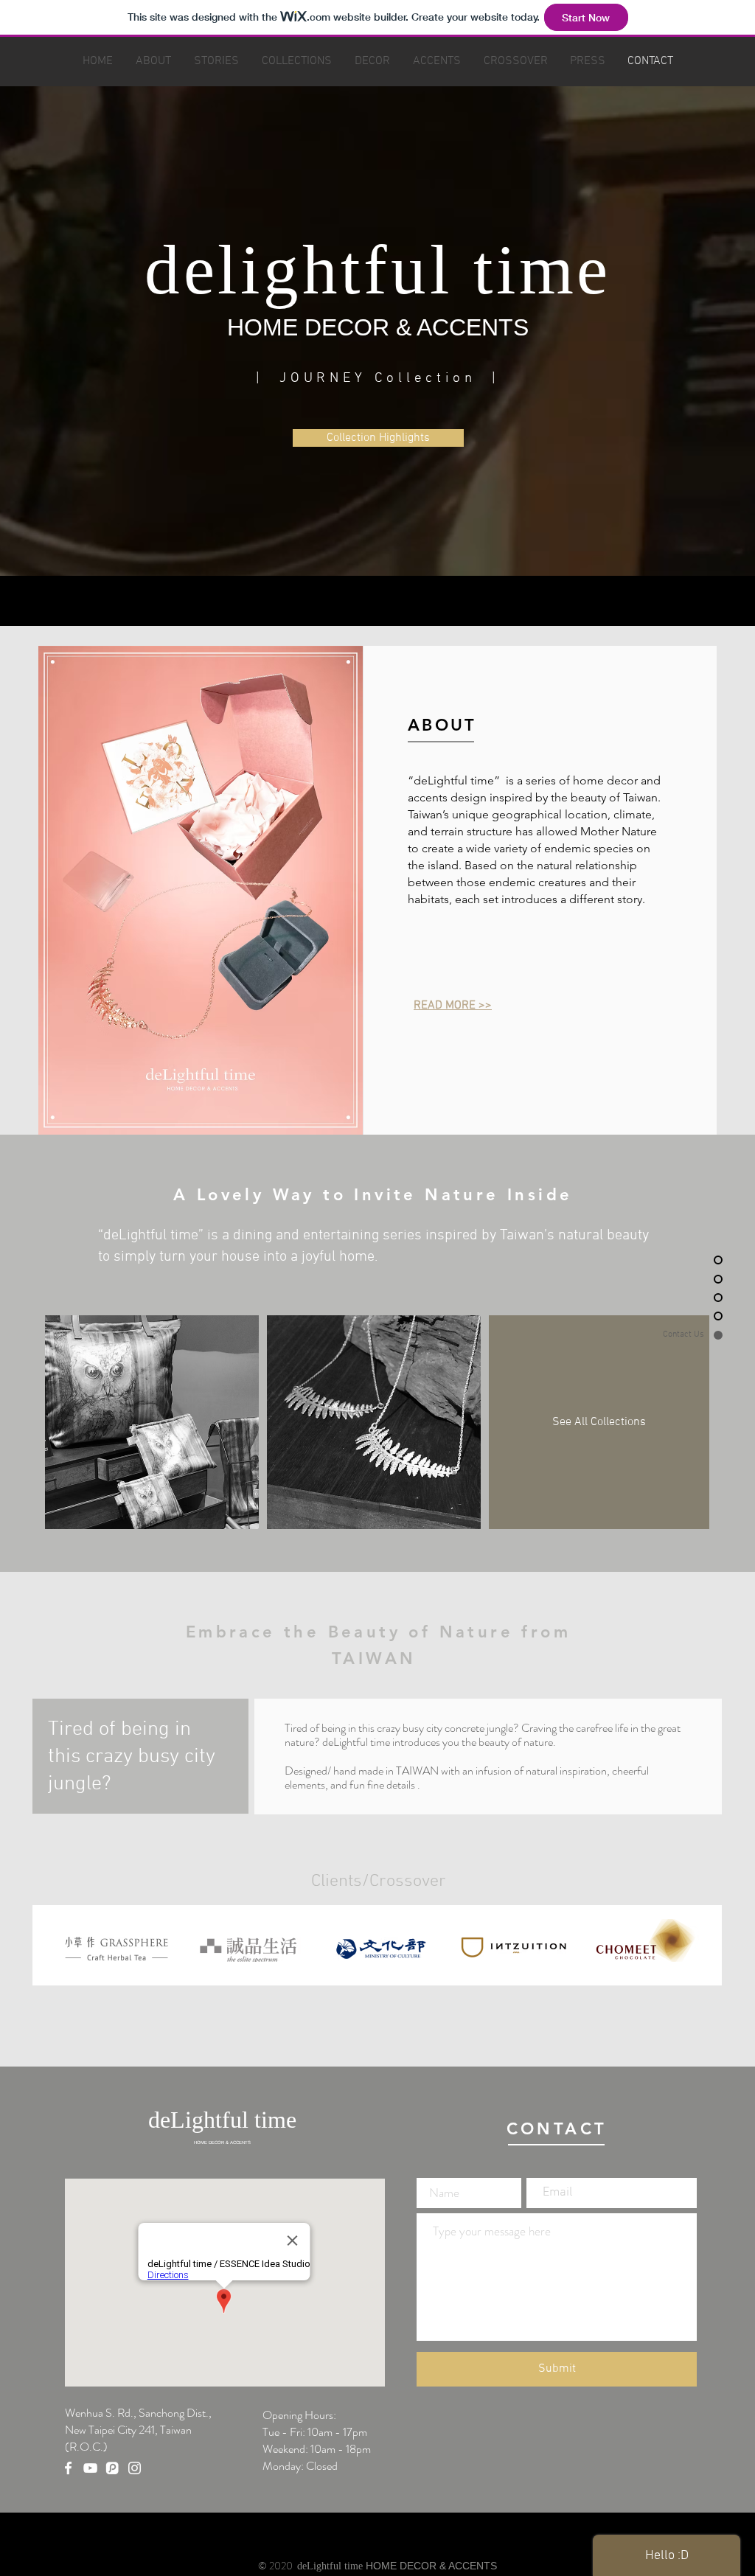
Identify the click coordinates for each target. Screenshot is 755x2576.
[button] (378, 438)
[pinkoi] (112, 2468)
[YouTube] (90, 2468)
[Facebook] (68, 2468)
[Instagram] (135, 2468)
